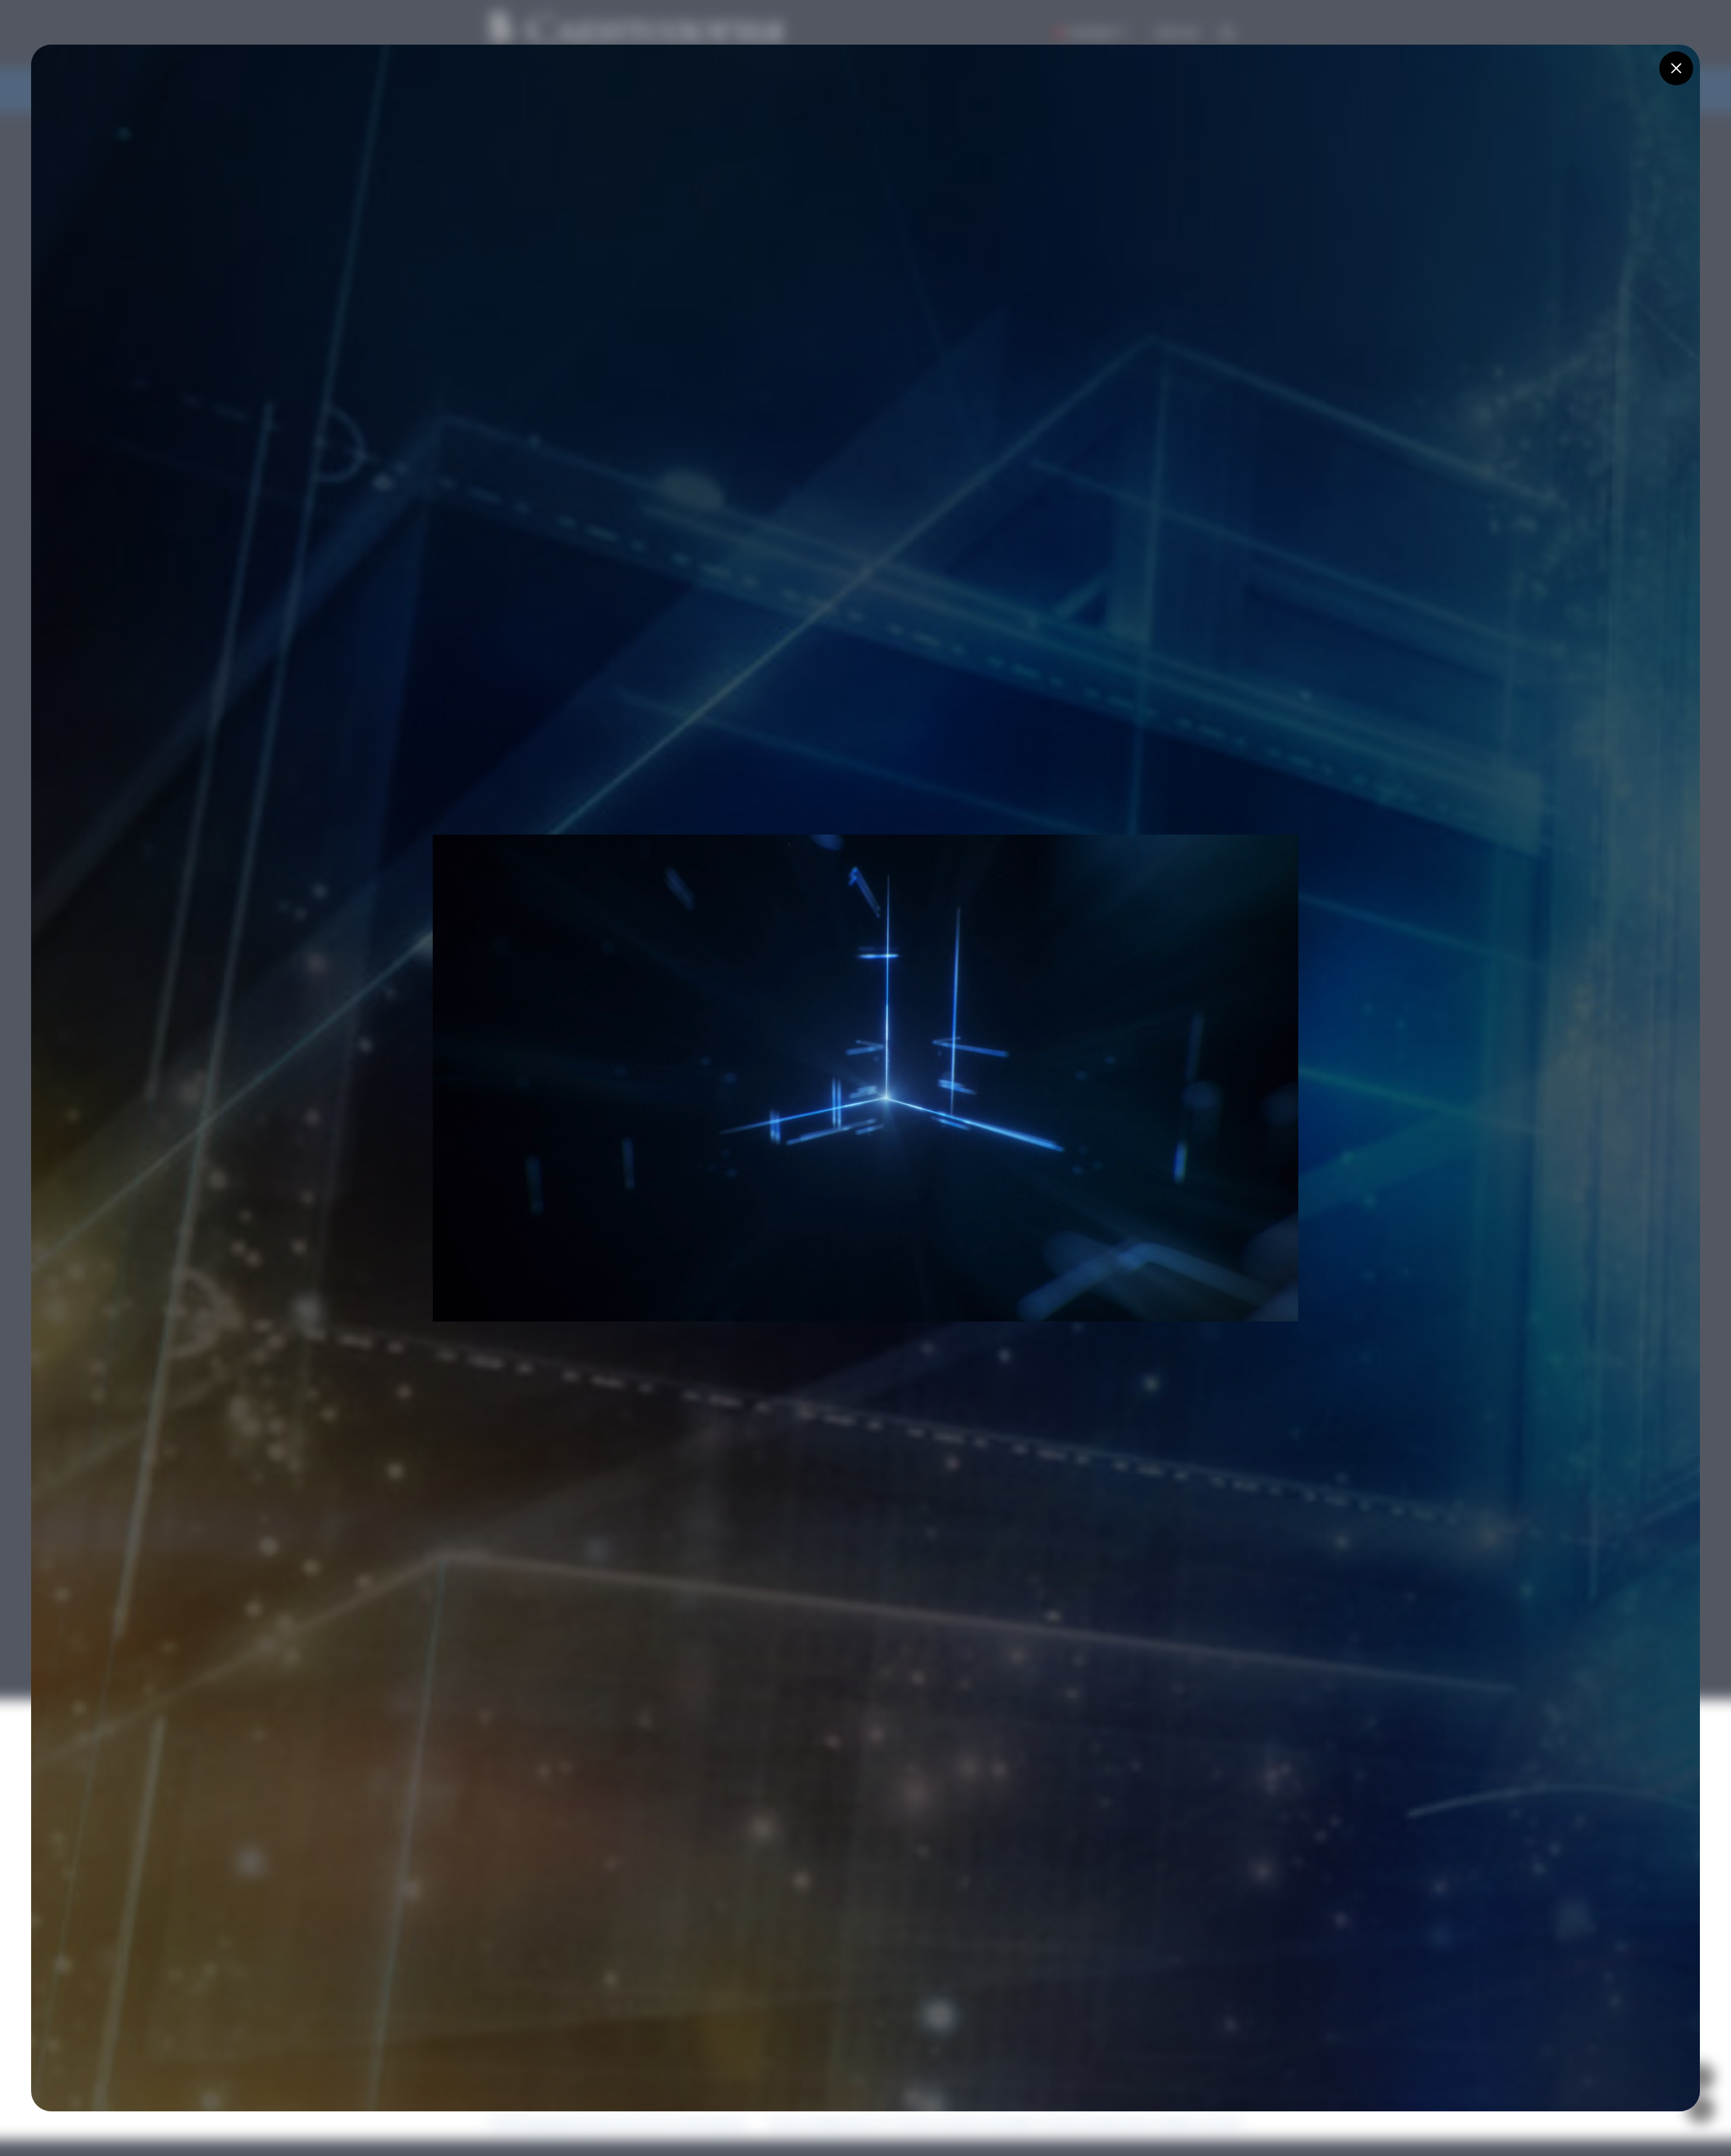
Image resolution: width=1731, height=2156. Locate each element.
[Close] (1676, 68)
